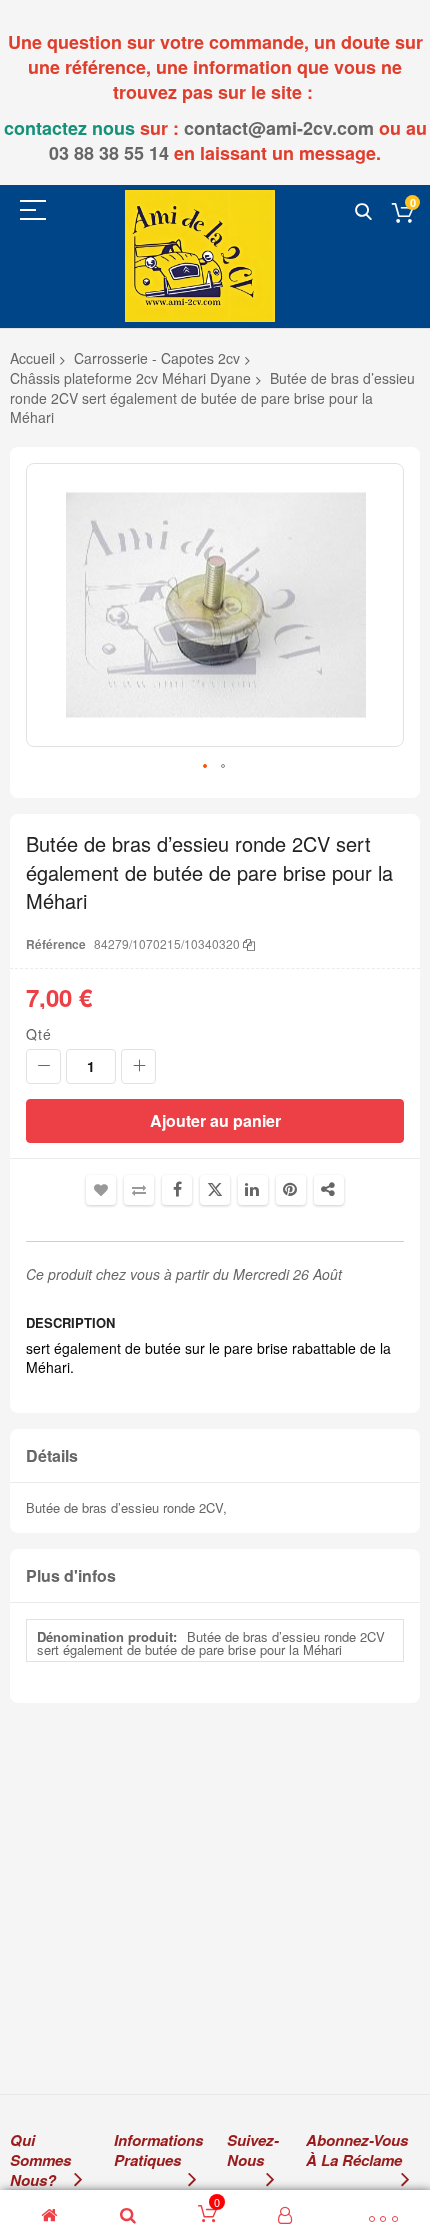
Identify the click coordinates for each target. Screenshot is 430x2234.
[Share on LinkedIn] (253, 1190)
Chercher (363, 212)
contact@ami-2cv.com (279, 128)
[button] (206, 767)
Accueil (32, 358)
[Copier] (249, 943)
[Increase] (138, 1066)
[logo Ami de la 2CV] (200, 255)
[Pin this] (291, 1190)
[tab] (215, 1456)
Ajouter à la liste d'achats (101, 1190)
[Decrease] (43, 1066)
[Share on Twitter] (215, 1190)
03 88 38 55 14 (109, 153)
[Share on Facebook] (177, 1190)
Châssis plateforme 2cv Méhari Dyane (130, 378)
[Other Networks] (329, 1190)
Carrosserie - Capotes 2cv (157, 358)
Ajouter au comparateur (139, 1190)
